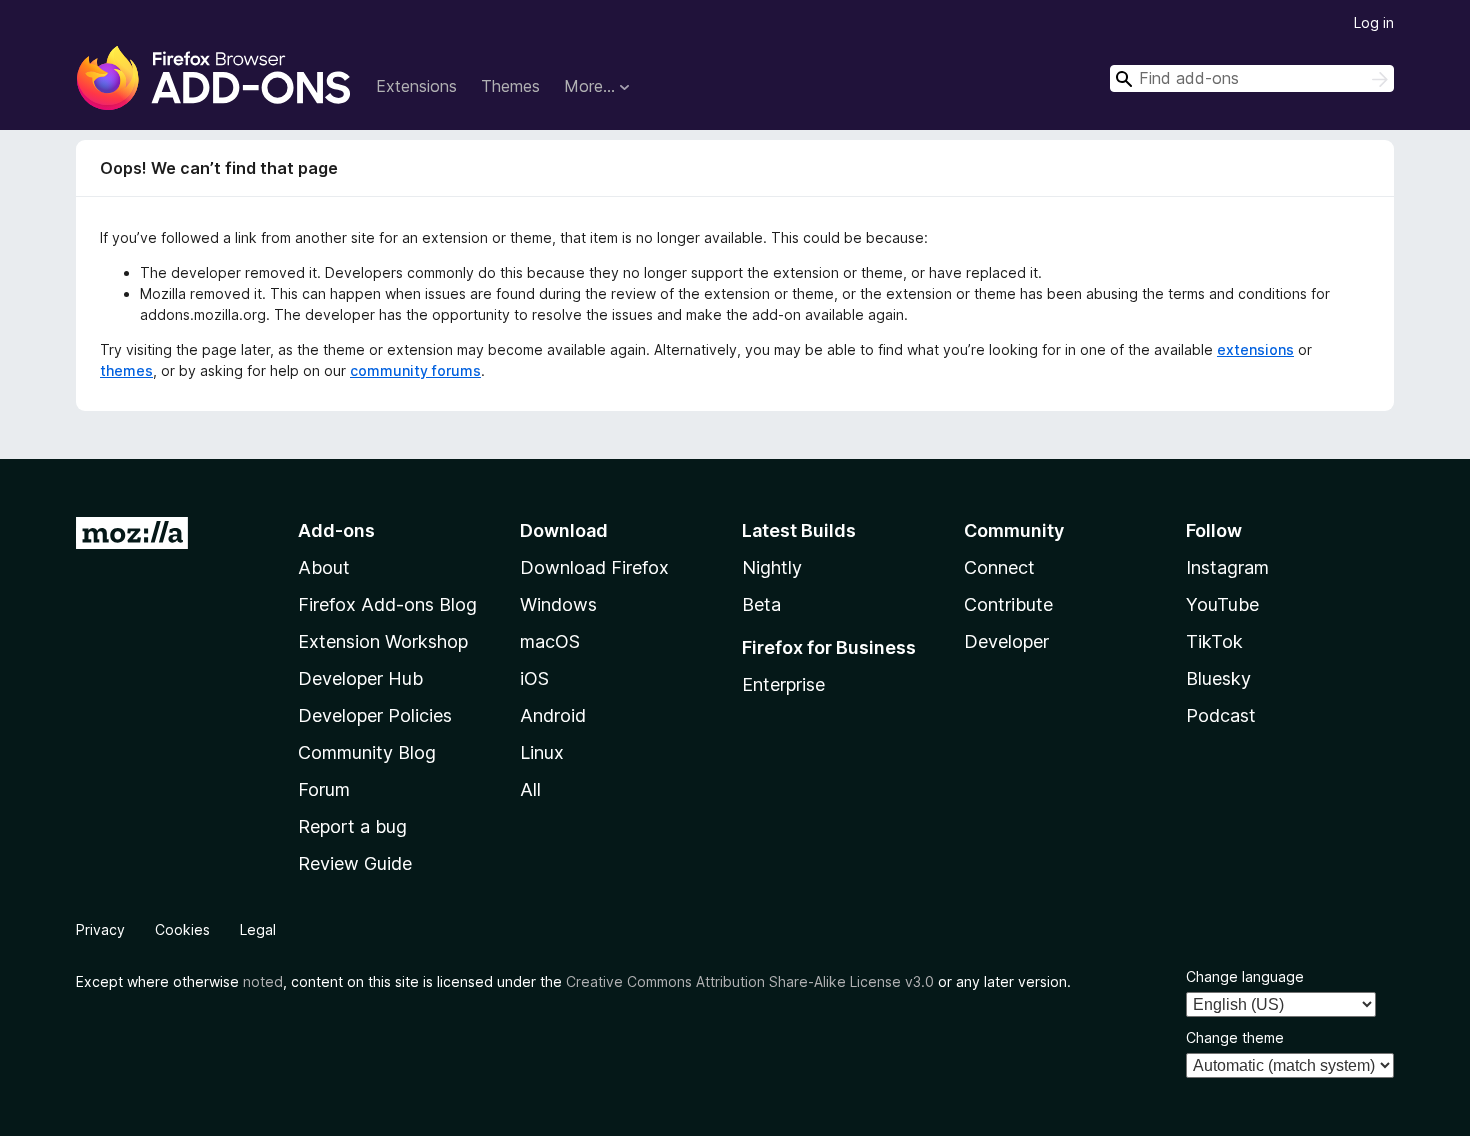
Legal (258, 929)
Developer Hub (360, 678)
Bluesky (1218, 678)
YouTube (1222, 604)
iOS (534, 678)
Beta (761, 604)
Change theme (1235, 1037)
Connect (999, 567)
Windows (558, 604)
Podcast (1221, 715)
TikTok (1214, 641)
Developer (1006, 641)
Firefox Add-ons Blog (387, 604)
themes (126, 370)
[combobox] (1252, 78)
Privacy (100, 929)
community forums (415, 370)
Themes (510, 86)
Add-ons (336, 530)
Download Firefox (594, 567)
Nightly (772, 567)
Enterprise (783, 684)
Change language (1245, 976)
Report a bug (352, 826)
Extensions (416, 86)
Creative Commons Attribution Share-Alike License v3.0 (750, 981)
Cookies (182, 929)
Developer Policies (375, 715)
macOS (550, 641)
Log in (1374, 22)
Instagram (1227, 567)
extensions (1255, 349)
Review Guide (355, 863)
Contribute (1008, 604)
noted (263, 981)
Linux (542, 752)
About (324, 567)
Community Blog (367, 752)
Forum (324, 789)
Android (553, 715)
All (530, 789)
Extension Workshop (383, 641)
